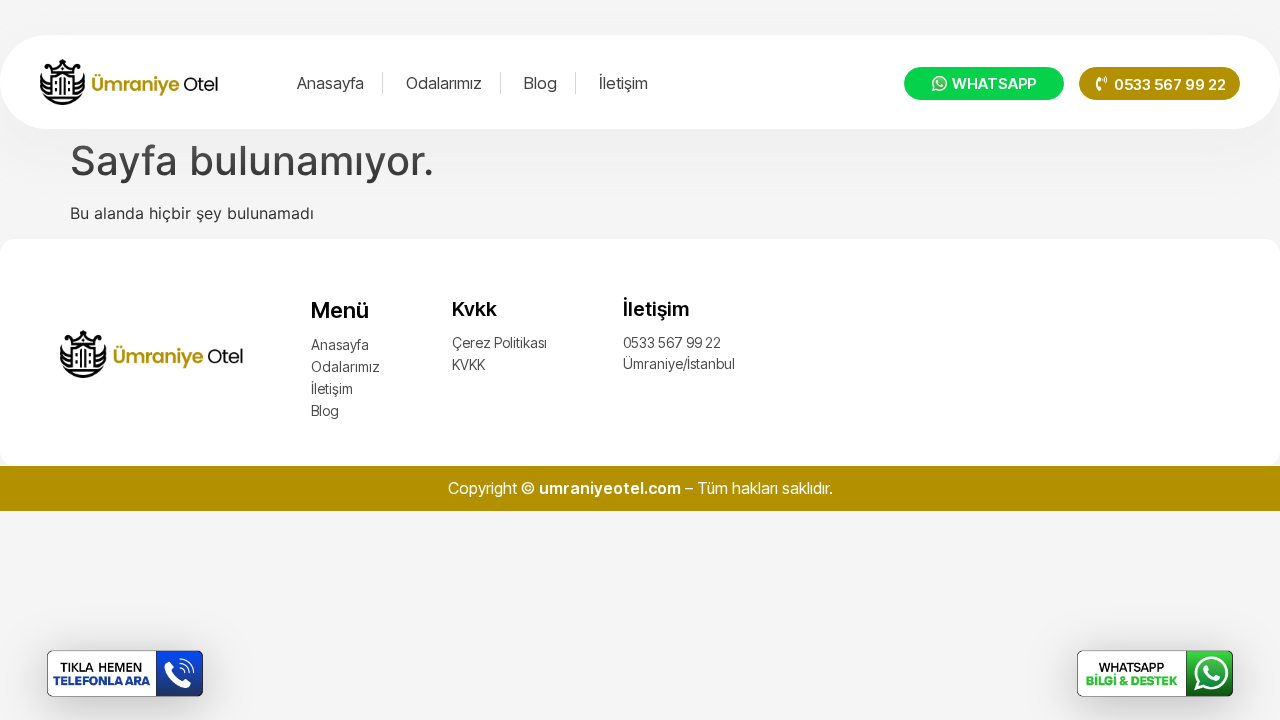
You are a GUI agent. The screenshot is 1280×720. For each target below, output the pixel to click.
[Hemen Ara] (125, 673)
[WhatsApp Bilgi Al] (1155, 673)
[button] (1159, 83)
